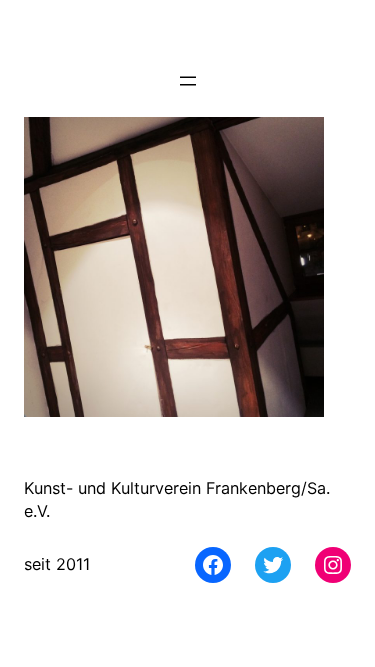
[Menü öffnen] (188, 81)
